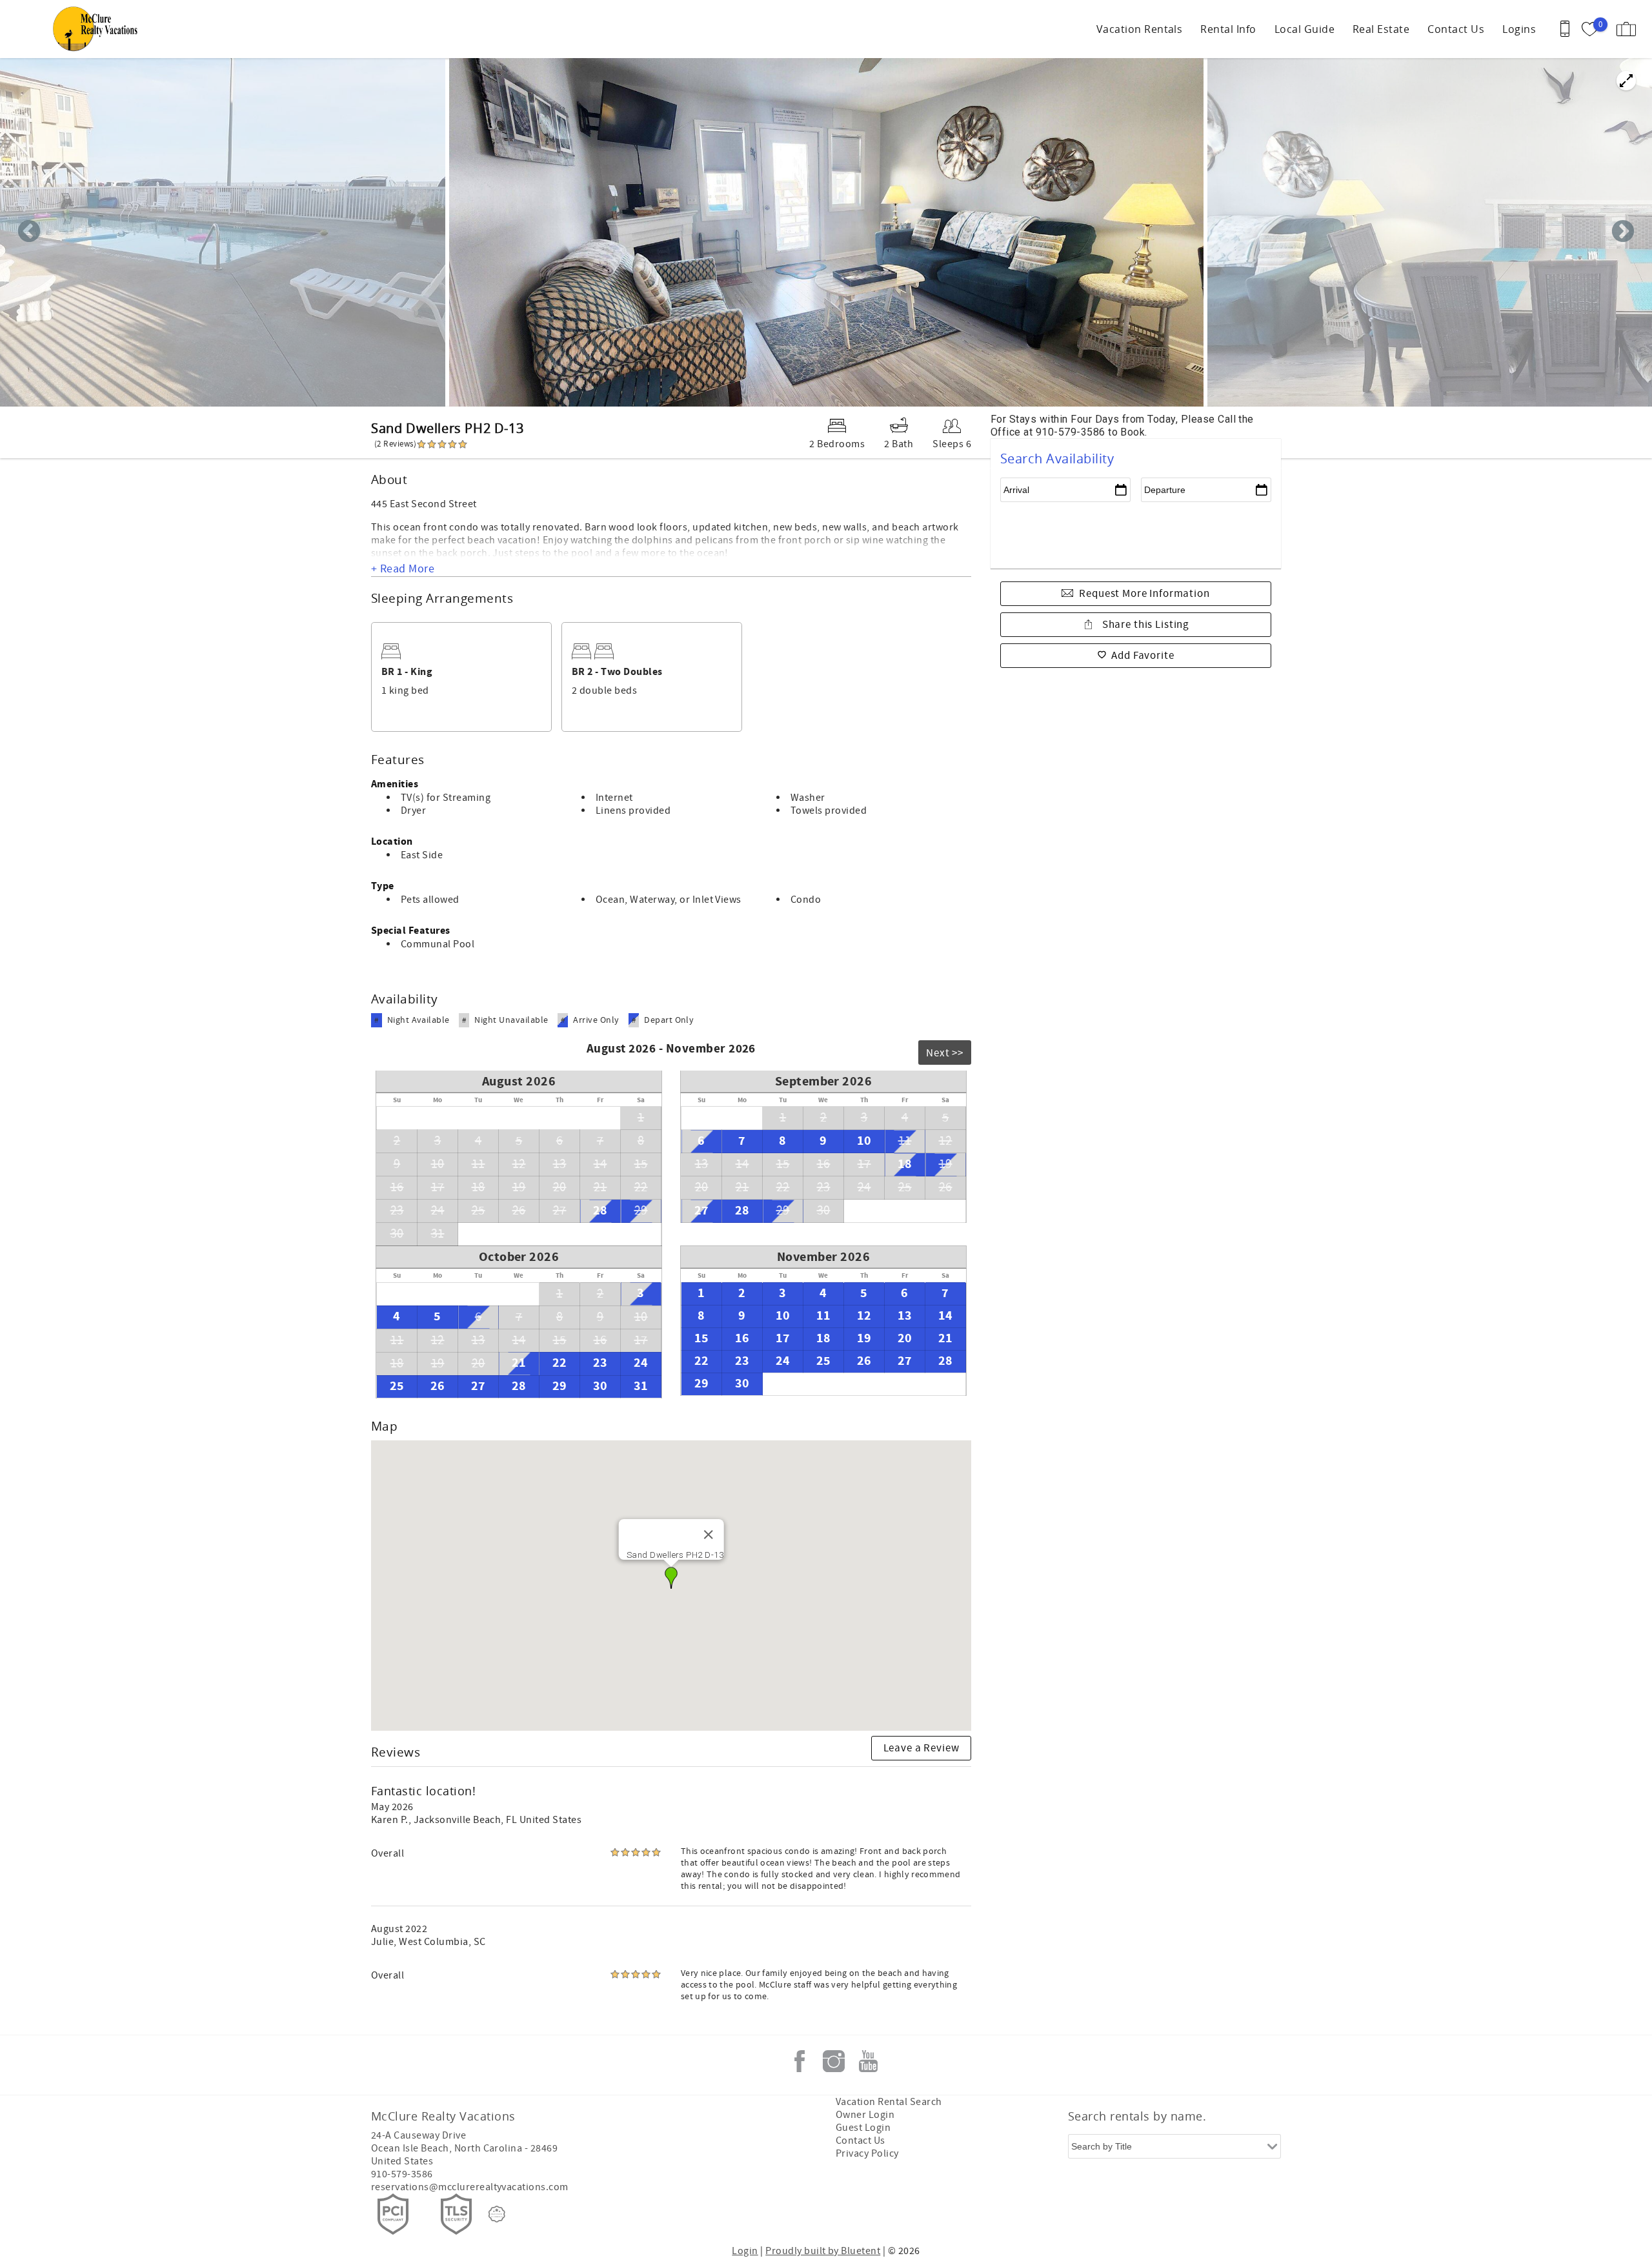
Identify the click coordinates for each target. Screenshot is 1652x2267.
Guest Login (863, 2128)
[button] (671, 1578)
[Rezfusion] (497, 2214)
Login (745, 2251)
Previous (29, 232)
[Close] (708, 1535)
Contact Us (1456, 29)
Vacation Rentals (1140, 29)
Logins (1519, 29)
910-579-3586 (402, 2174)
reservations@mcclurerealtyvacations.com (470, 2187)
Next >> (945, 1053)
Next (1623, 232)
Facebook (800, 2061)
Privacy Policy (867, 2153)
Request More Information (1144, 594)
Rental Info (1228, 29)
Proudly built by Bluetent (823, 2251)
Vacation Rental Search (889, 2102)
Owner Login (865, 2115)
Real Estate (1381, 29)
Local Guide (1304, 29)
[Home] (98, 29)
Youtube (868, 2061)
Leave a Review (922, 1748)
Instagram (834, 2061)
